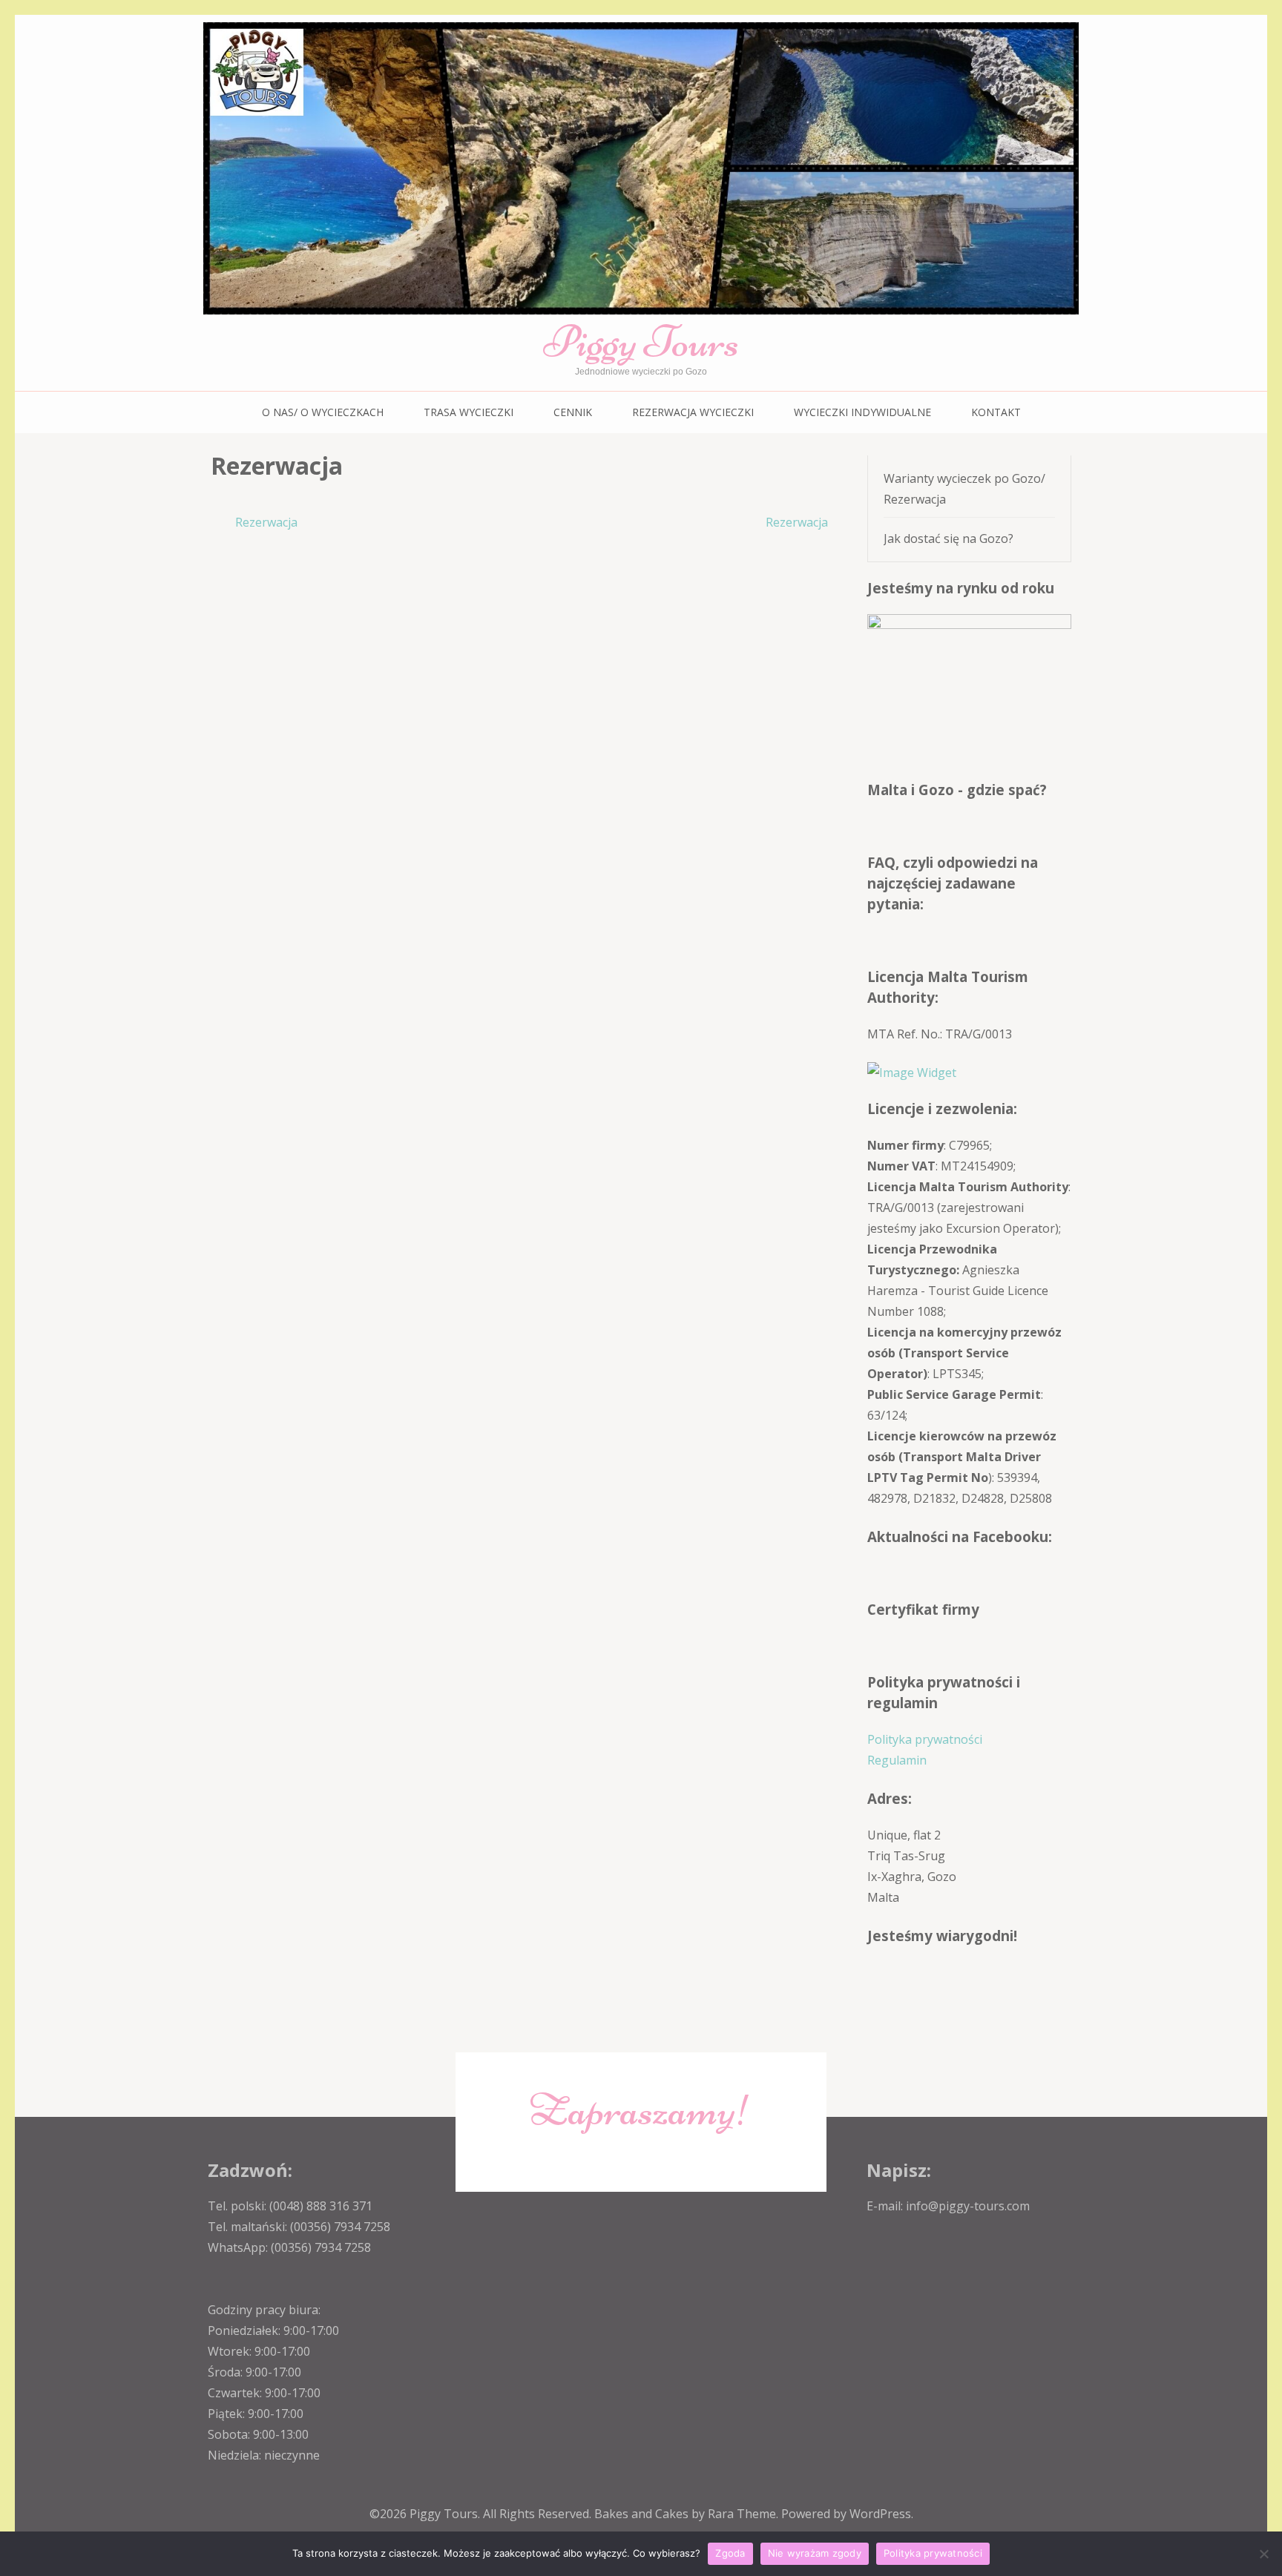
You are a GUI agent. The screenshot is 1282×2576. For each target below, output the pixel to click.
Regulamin (897, 1760)
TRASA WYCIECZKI (469, 412)
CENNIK (573, 412)
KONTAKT (996, 412)
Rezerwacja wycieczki (693, 412)
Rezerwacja (266, 522)
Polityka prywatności (925, 1739)
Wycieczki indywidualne (862, 412)
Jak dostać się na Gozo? (949, 538)
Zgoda (730, 2553)
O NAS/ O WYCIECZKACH (323, 412)
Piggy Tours (641, 342)
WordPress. (881, 2514)
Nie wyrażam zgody (815, 2553)
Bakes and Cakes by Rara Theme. (688, 2514)
